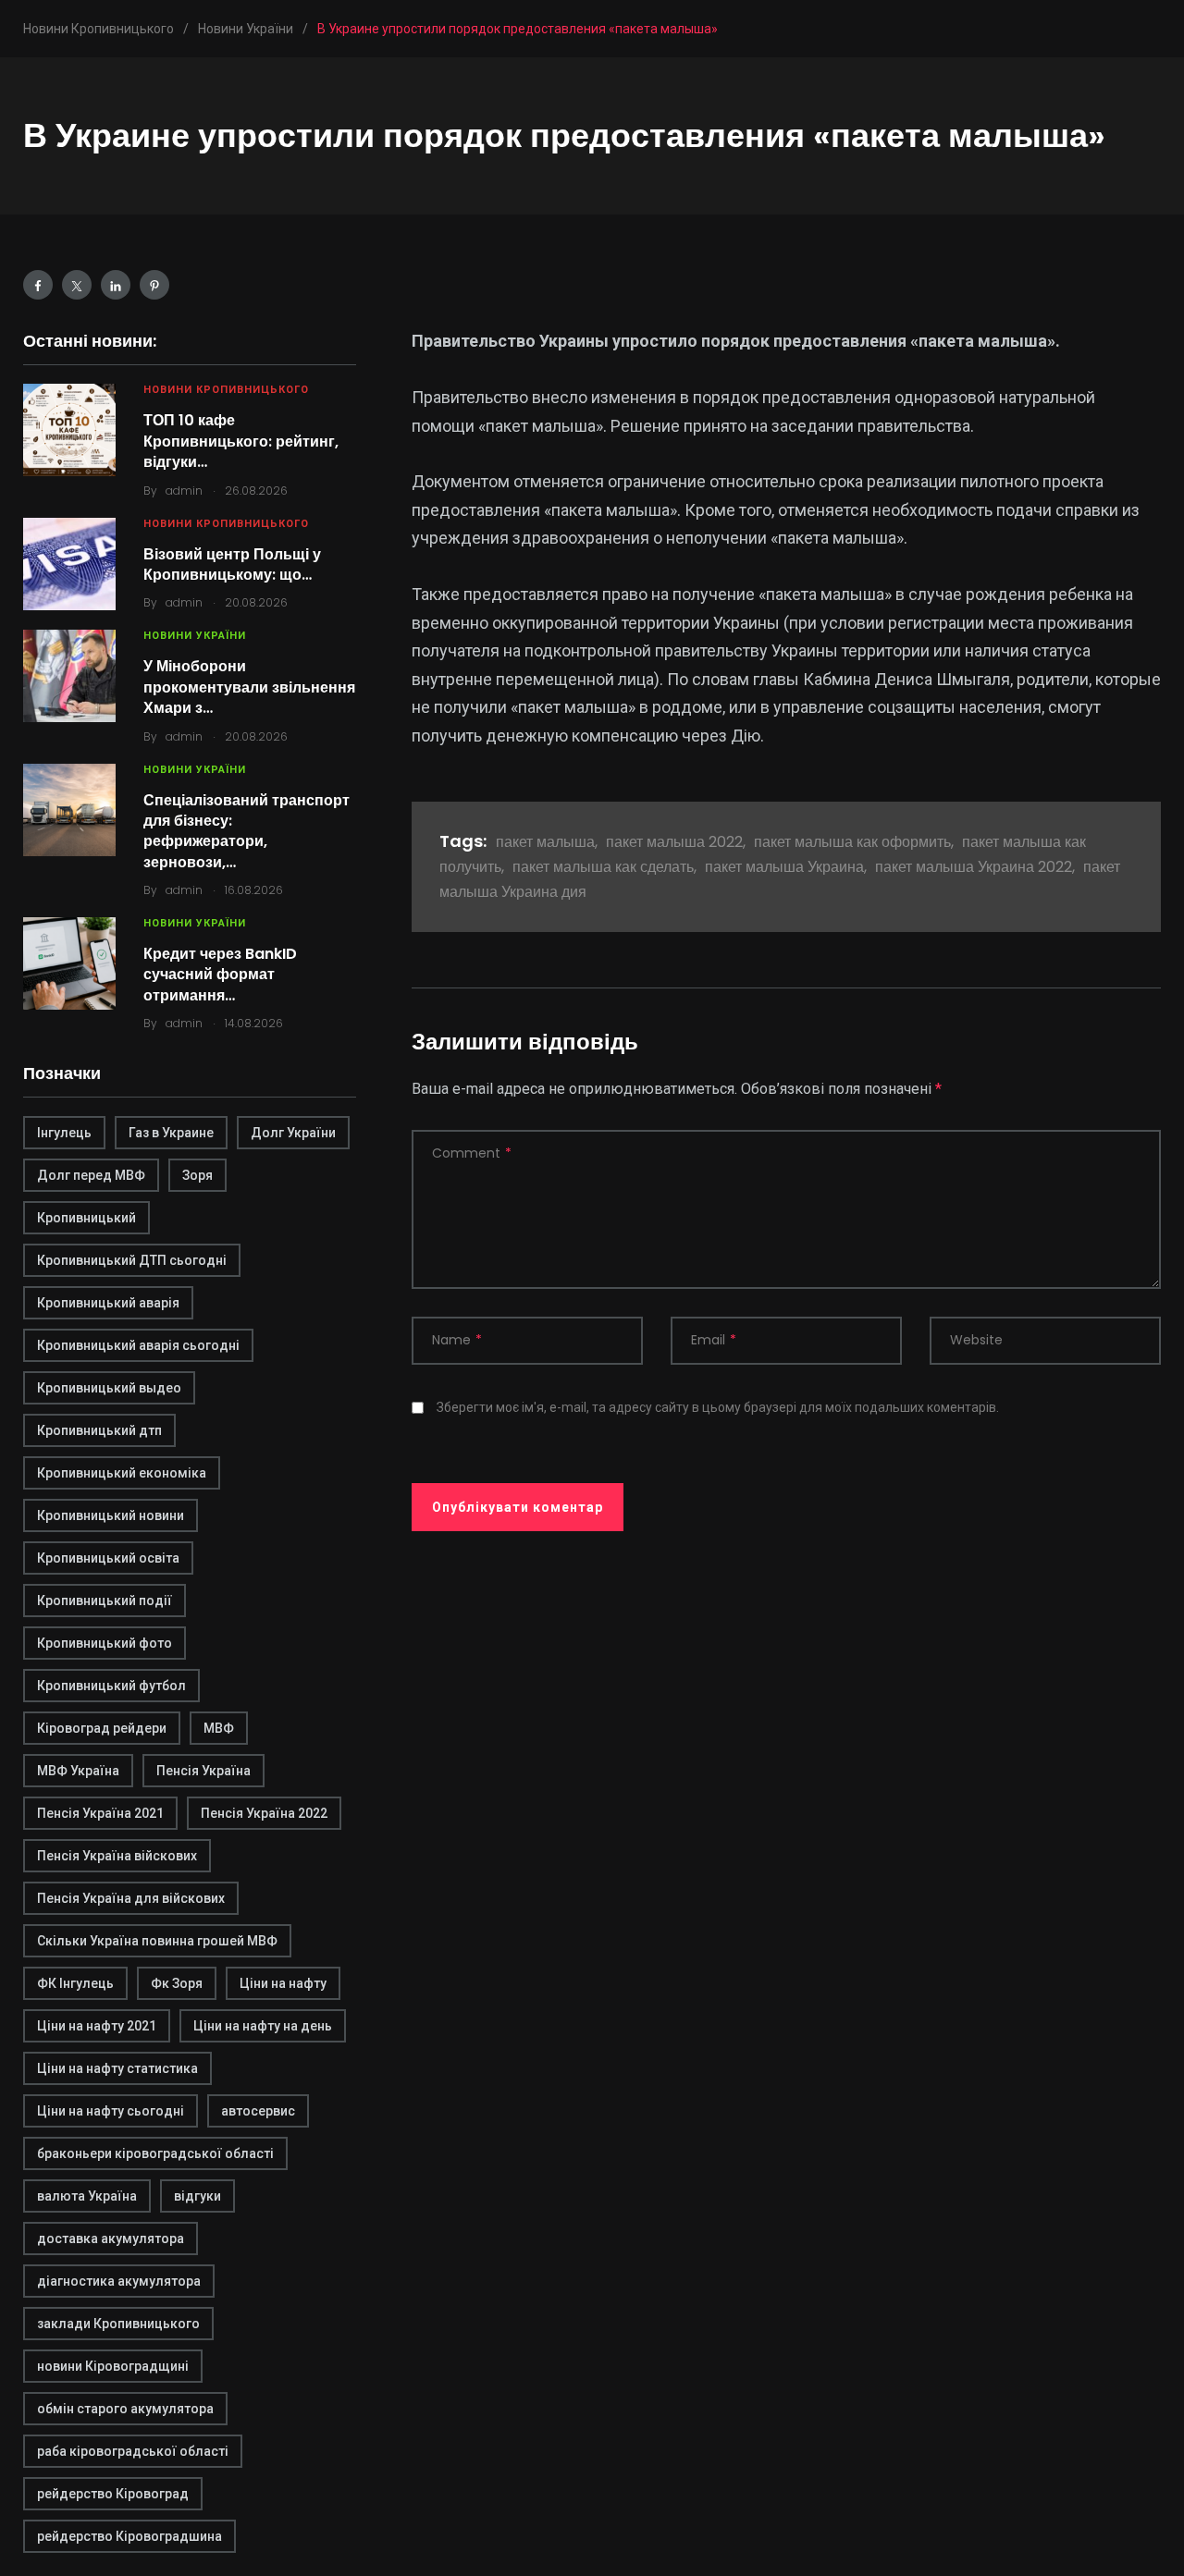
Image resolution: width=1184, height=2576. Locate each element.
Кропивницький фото (105, 1643)
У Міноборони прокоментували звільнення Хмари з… (249, 687)
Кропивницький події (105, 1601)
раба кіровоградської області (133, 2451)
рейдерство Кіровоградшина (129, 2536)
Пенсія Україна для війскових (131, 1898)
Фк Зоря (177, 1983)
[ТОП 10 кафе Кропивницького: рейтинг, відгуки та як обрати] (69, 430)
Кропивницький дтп (99, 1430)
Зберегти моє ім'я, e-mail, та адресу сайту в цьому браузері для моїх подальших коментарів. (718, 1407)
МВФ (219, 1728)
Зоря (197, 1175)
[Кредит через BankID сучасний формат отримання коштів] (69, 963)
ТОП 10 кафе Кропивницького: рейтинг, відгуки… (241, 441)
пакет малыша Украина (784, 867)
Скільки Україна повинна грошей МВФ (157, 1941)
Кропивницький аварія (108, 1303)
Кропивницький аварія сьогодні (138, 1345)
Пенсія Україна (203, 1771)
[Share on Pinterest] (154, 285)
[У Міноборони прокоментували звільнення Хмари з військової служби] (69, 676)
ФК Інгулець (75, 1983)
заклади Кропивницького (118, 2324)
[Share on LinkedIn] (116, 285)
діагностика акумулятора (119, 2281)
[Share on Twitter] (77, 285)
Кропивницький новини (111, 1515)
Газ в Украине (171, 1133)
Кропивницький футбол (111, 1686)
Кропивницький (86, 1218)
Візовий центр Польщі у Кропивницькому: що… (232, 564)
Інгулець (64, 1133)
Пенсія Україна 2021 (100, 1813)
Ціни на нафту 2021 (97, 2026)
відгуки (197, 2196)
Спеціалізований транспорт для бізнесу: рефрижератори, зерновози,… (247, 831)
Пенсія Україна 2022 (264, 1813)
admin (184, 491)
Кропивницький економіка (122, 1473)
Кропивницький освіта (108, 1558)
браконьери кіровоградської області (155, 2153)
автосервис (258, 2111)
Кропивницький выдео (109, 1388)
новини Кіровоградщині (113, 2366)
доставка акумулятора (111, 2239)
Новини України (195, 636)
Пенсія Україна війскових (117, 1856)
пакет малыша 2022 (674, 842)
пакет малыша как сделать (603, 867)
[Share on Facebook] (38, 285)
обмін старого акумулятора (125, 2409)
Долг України (293, 1133)
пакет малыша (545, 842)
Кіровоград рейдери (102, 1728)
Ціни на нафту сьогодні (111, 2111)
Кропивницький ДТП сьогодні (132, 1260)
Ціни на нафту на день (263, 2026)
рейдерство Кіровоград (113, 2494)
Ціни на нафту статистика (117, 2068)
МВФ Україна (78, 1771)
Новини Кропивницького (226, 390)
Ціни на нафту (283, 1983)
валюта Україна (87, 2196)
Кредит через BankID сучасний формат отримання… (220, 975)
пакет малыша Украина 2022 (974, 867)
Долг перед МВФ (91, 1175)
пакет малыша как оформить (852, 842)
